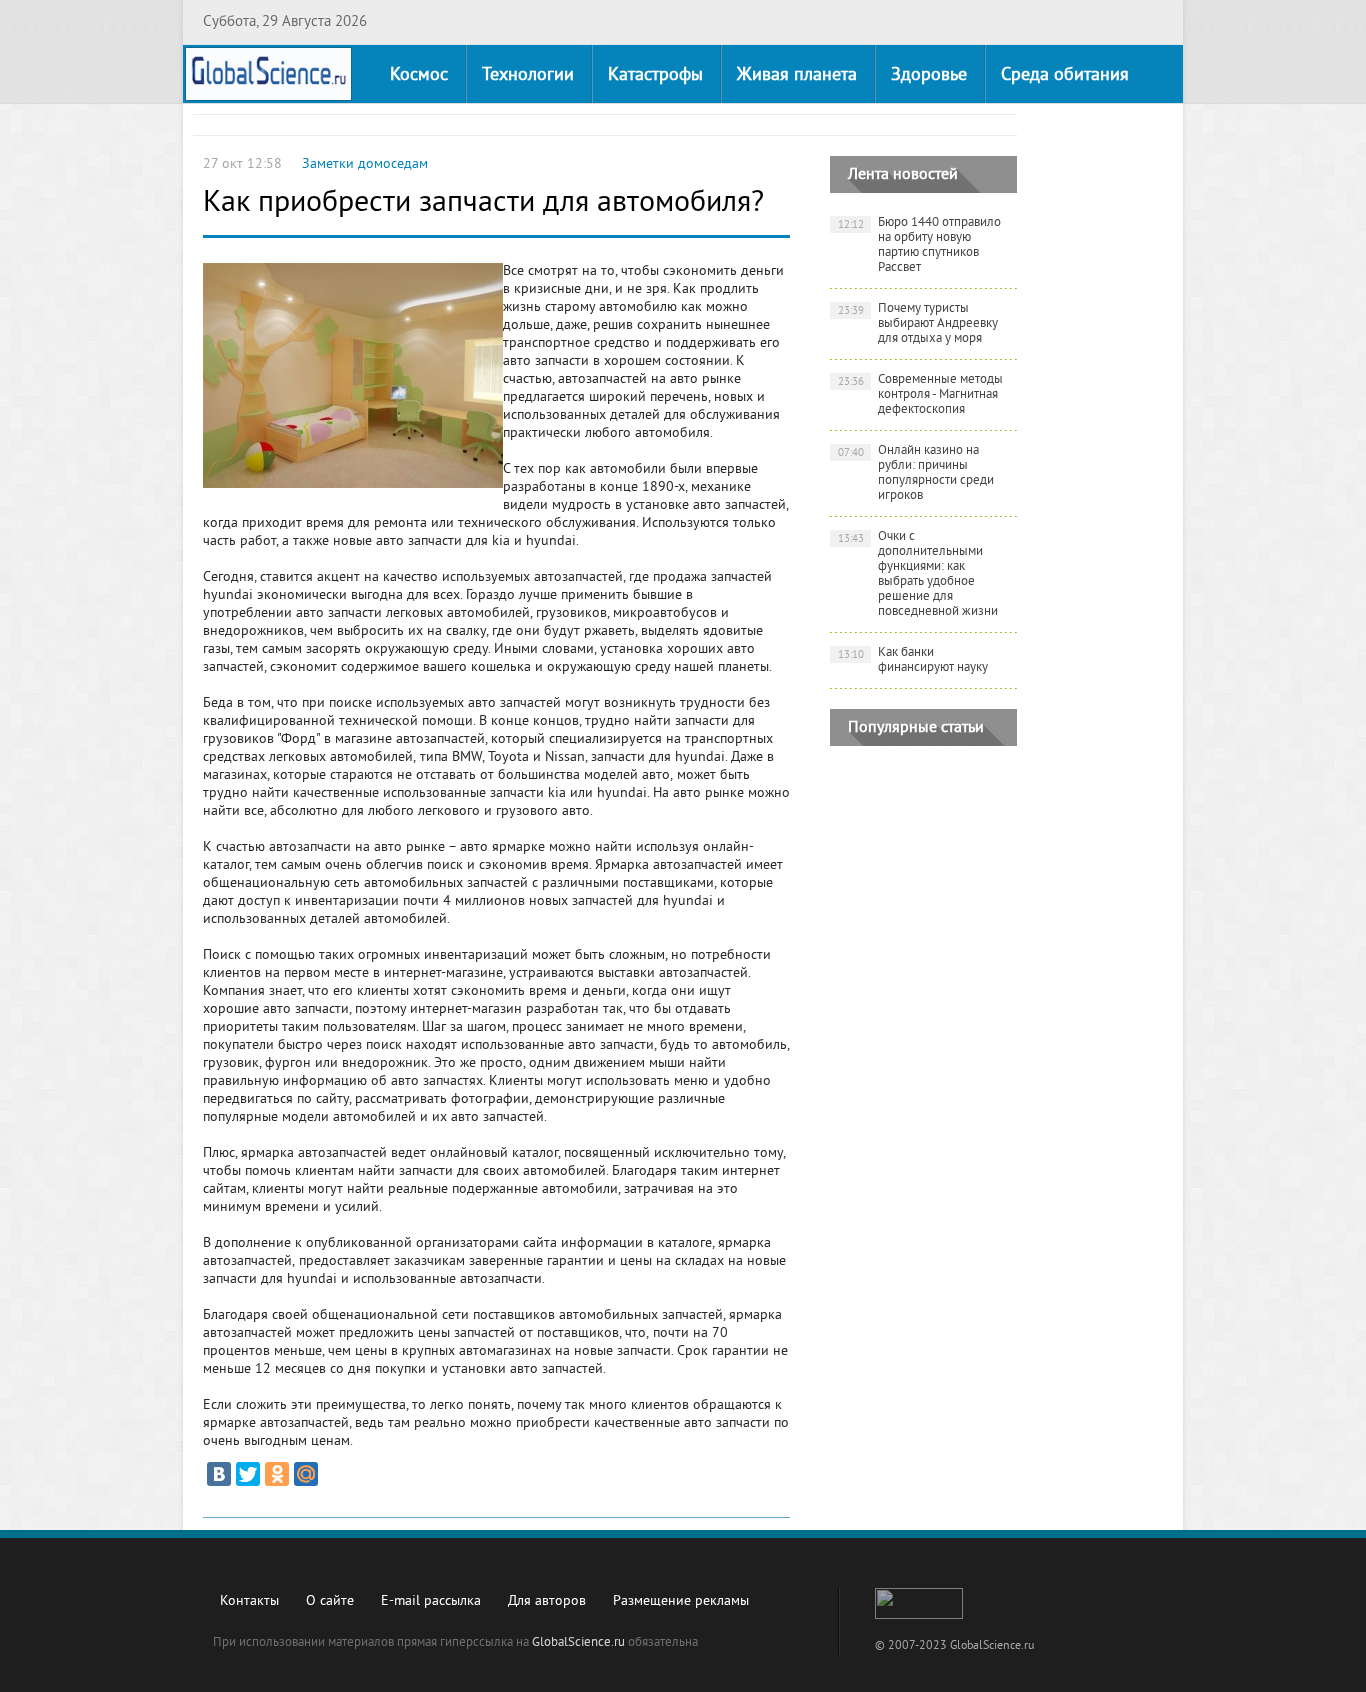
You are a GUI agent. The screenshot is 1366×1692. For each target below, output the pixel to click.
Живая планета (797, 75)
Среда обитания (1065, 75)
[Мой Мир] (306, 1474)
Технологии (528, 75)
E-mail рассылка (431, 1601)
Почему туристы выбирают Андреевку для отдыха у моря (918, 324)
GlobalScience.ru (578, 1643)
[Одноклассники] (277, 1474)
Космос (419, 75)
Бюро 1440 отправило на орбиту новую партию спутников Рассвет (920, 245)
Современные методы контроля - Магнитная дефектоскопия (921, 395)
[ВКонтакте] (219, 1474)
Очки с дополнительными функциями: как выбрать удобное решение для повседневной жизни (918, 574)
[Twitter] (248, 1474)
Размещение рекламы (681, 1601)
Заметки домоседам (365, 164)
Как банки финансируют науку (913, 660)
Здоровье (929, 75)
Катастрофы (655, 75)
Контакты (249, 1601)
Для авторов (547, 1601)
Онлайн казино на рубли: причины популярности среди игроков (916, 473)
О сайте (330, 1601)
